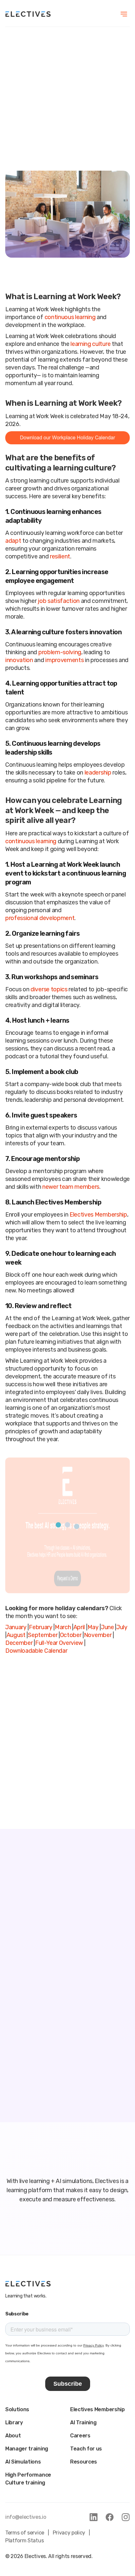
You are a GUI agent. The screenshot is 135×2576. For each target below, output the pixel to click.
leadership (98, 773)
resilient (60, 556)
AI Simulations (23, 2462)
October (71, 1635)
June (107, 1627)
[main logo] (28, 2284)
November (98, 1635)
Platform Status (24, 2541)
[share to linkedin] (9, 1822)
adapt (13, 541)
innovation (19, 660)
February (40, 1627)
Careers (80, 2436)
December (19, 1643)
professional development (40, 918)
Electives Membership (98, 1215)
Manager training (27, 2449)
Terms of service (25, 2533)
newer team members (71, 1187)
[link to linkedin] (94, 2517)
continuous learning (70, 317)
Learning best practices (73, 68)
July (122, 1627)
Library (14, 2422)
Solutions (17, 2409)
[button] (124, 14)
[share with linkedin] (41, 1822)
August (16, 1635)
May (93, 1627)
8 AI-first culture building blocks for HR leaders (61, 1999)
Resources (84, 2462)
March (63, 1627)
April (79, 1627)
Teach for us (86, 2449)
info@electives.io (26, 2517)
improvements (64, 660)
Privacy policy (69, 2533)
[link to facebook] (110, 2517)
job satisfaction (59, 601)
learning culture (90, 344)
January (16, 1627)
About (13, 2436)
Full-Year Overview (59, 1643)
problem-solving (60, 652)
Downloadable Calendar (36, 1651)
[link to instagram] (126, 2517)
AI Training (83, 2422)
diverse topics (49, 989)
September (43, 1635)
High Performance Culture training (28, 2479)
